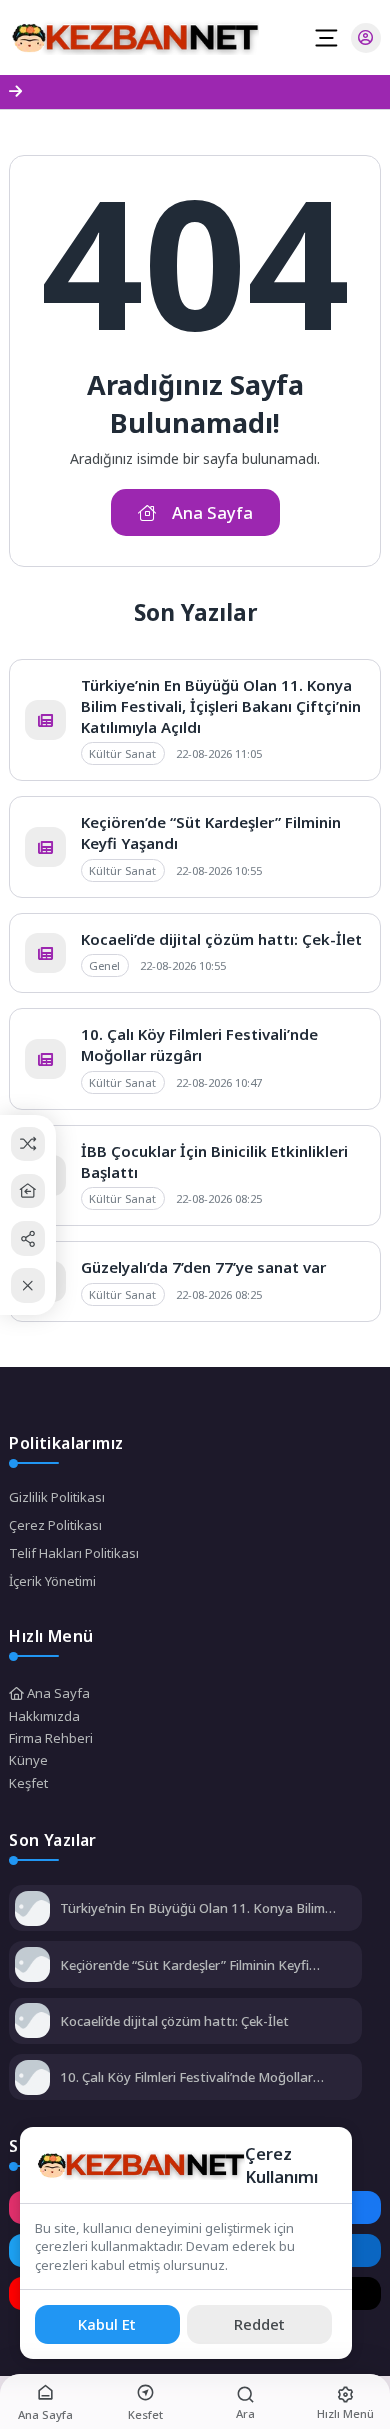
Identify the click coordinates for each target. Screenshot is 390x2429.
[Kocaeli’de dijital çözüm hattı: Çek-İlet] (32, 2022)
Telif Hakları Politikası (74, 1553)
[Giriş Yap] (366, 38)
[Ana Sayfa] (28, 1191)
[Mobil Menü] (326, 38)
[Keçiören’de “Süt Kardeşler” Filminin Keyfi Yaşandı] (32, 1966)
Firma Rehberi (51, 1738)
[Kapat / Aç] (28, 1285)
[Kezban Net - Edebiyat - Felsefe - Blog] (134, 38)
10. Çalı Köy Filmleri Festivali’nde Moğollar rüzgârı (199, 1044)
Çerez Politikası (55, 1525)
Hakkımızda (44, 1716)
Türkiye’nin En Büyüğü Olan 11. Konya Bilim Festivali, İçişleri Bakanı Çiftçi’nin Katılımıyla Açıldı (221, 706)
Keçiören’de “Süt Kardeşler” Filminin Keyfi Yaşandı (184, 1965)
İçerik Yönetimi (52, 1581)
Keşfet (28, 1783)
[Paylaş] (28, 1238)
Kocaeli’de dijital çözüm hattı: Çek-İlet (221, 939)
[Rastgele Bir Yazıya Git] (28, 1143)
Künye (28, 1760)
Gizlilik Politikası (57, 1497)
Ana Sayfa (57, 1693)
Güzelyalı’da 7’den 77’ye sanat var (203, 1267)
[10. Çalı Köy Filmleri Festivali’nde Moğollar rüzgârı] (32, 2079)
